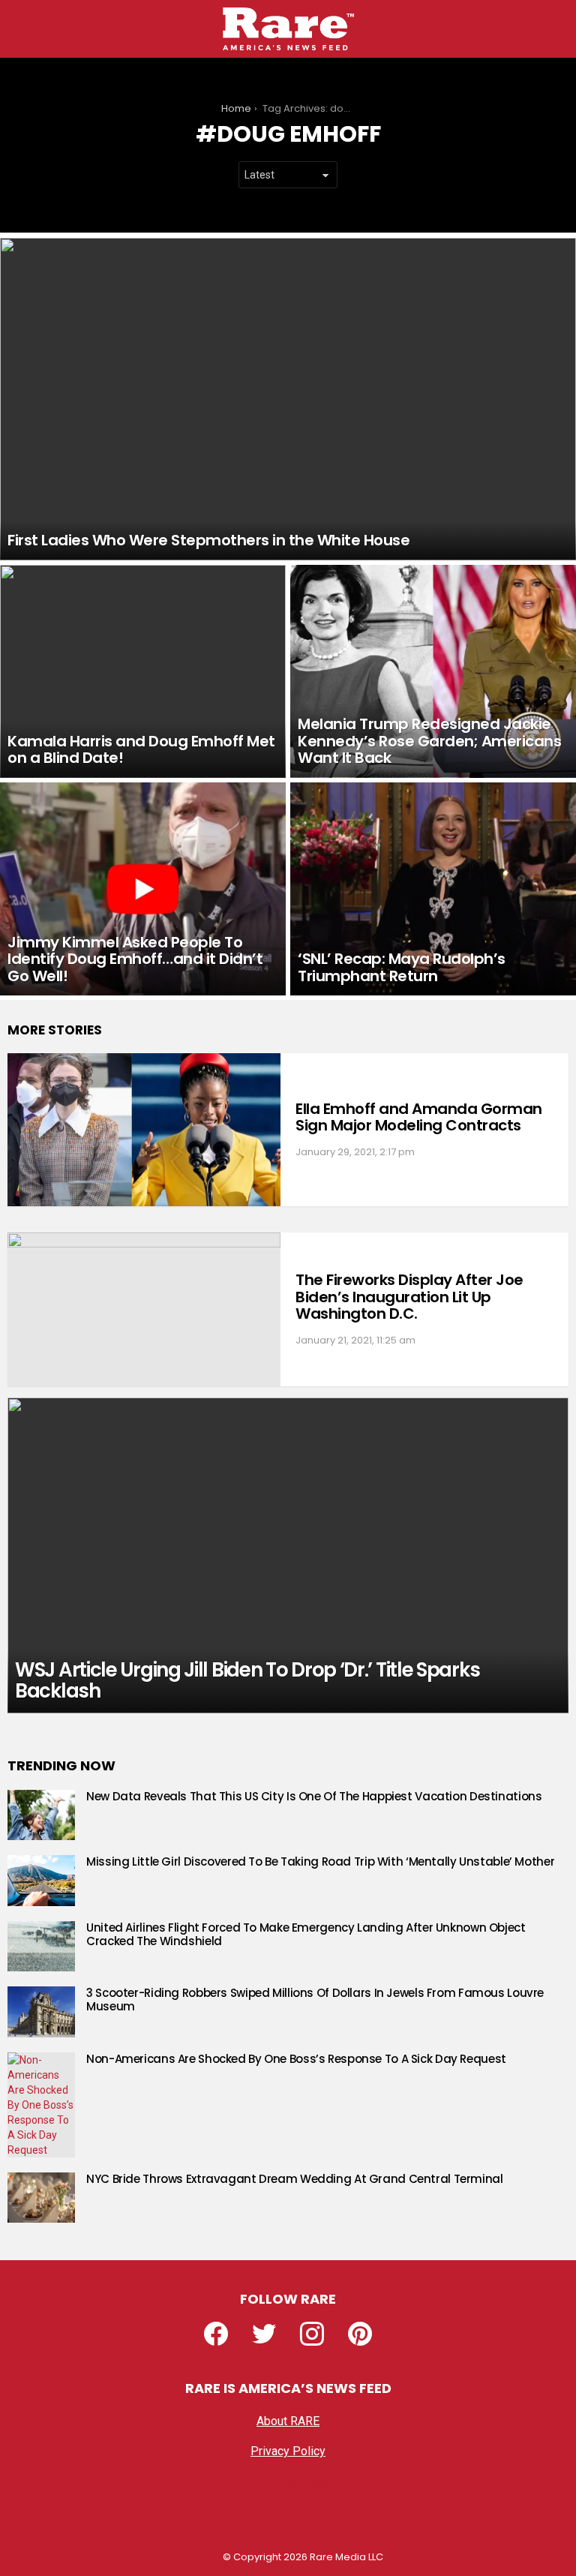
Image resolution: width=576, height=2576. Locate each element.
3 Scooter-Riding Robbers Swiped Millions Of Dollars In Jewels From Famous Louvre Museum (315, 2000)
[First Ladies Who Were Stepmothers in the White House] (288, 399)
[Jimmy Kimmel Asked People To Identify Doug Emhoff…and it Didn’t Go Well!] (143, 889)
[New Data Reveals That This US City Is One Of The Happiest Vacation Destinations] (41, 1815)
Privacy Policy (288, 2451)
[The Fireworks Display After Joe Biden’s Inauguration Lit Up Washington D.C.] (144, 1309)
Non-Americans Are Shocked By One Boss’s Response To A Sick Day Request (296, 2059)
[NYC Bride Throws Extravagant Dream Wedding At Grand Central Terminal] (41, 2198)
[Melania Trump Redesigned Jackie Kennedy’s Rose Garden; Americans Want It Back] (433, 671)
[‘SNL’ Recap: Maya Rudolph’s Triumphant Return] (433, 889)
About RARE (288, 2421)
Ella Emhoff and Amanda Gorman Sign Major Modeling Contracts (419, 1117)
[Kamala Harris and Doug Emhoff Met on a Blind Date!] (143, 671)
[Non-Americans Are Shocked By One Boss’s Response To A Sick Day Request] (41, 2105)
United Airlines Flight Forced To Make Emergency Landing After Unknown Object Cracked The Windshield (306, 1934)
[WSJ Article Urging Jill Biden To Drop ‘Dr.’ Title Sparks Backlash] (288, 1555)
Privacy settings (288, 2481)
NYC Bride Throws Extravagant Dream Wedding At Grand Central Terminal (295, 2179)
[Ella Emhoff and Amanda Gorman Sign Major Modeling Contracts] (144, 1130)
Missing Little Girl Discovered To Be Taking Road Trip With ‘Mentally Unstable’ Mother (320, 1861)
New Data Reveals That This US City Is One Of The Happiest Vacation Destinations (314, 1796)
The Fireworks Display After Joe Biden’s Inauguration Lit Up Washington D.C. (409, 1297)
